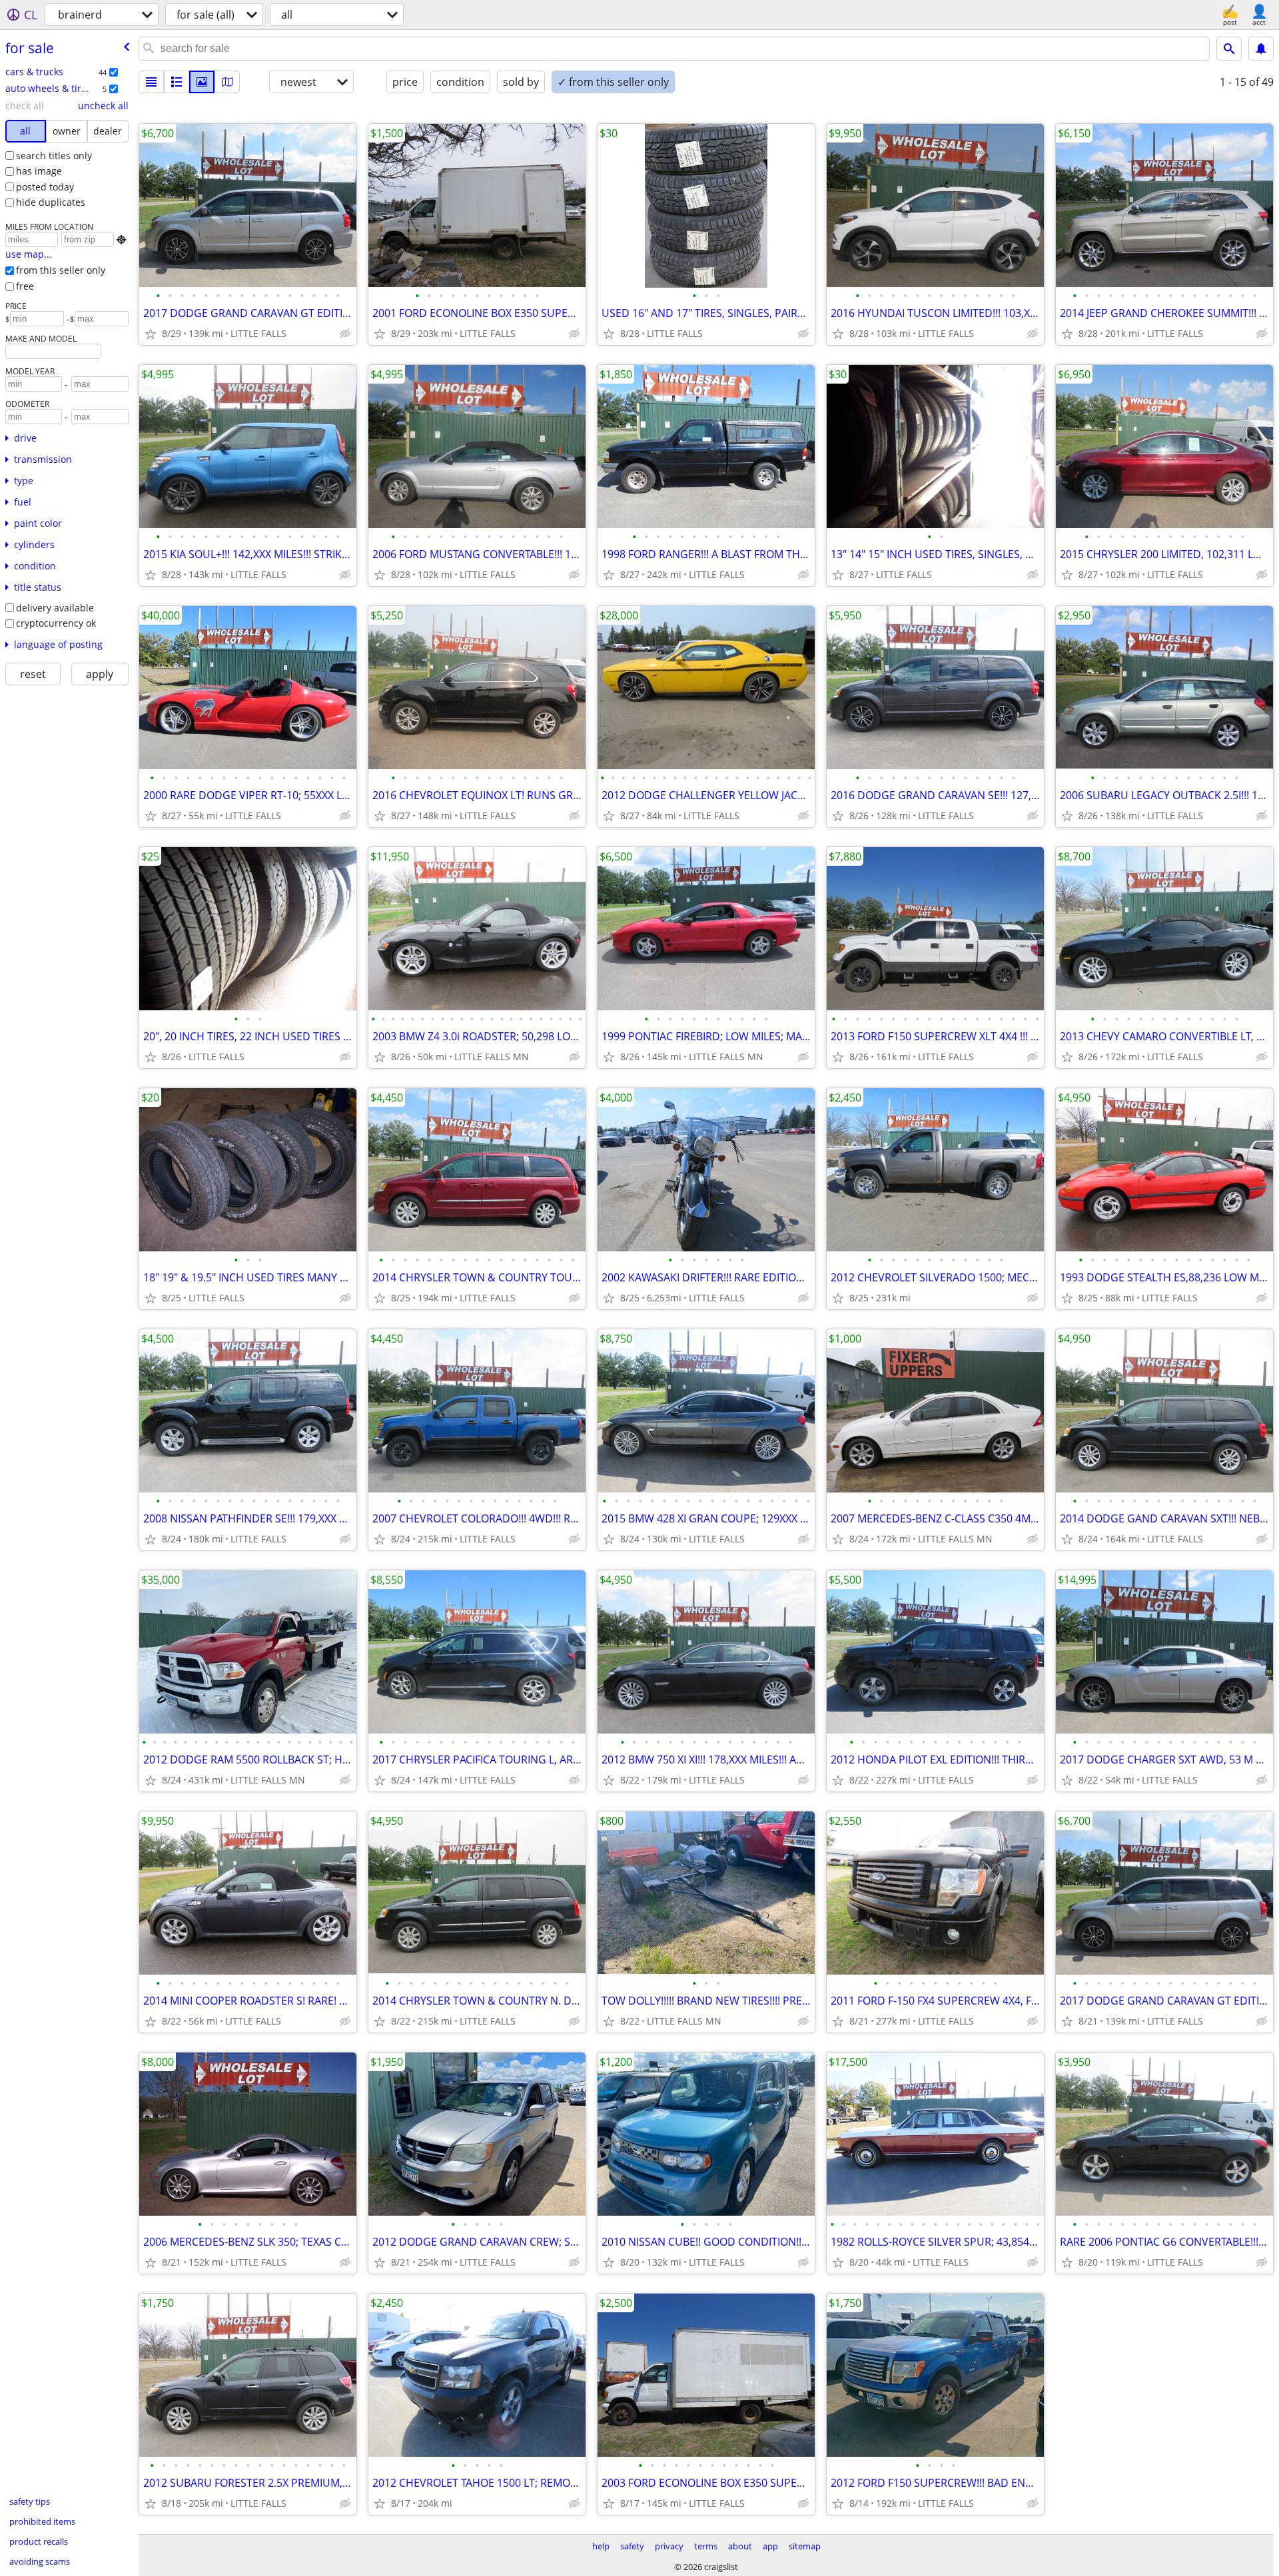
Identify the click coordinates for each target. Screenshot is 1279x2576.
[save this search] (1261, 49)
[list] (151, 82)
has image (39, 171)
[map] (227, 82)
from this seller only (61, 270)
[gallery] (202, 82)
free (25, 286)
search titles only (54, 156)
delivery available (55, 608)
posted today (45, 187)
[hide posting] (345, 334)
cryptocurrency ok (56, 623)
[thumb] (177, 82)
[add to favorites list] (151, 334)
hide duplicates (51, 202)
